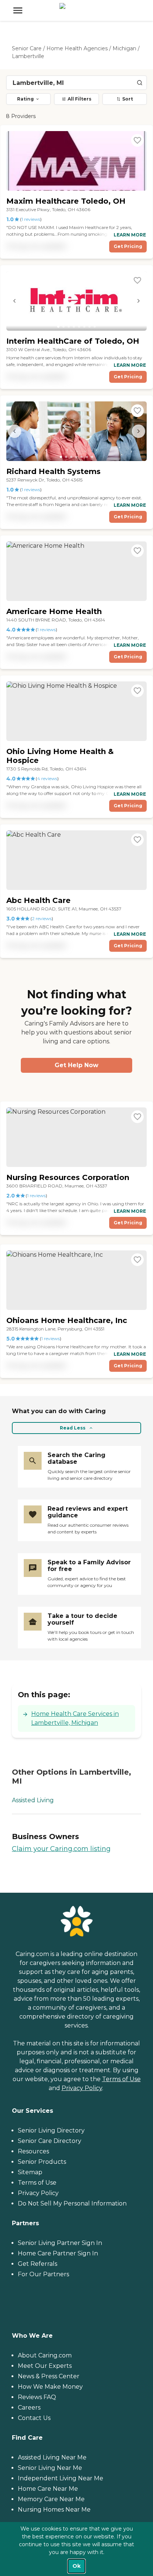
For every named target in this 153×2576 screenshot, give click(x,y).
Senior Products (42, 2162)
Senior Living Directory (51, 2130)
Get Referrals (38, 2264)
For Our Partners (43, 2274)
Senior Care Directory (50, 2141)
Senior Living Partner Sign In (60, 2243)
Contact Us (34, 2418)
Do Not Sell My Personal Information (72, 2203)
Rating (25, 99)
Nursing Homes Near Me (54, 2510)
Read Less (73, 1428)
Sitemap (30, 2172)
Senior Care (27, 48)
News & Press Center (49, 2376)
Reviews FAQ (37, 2397)
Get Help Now (76, 1065)
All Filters (79, 99)
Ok (76, 2566)
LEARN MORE (130, 235)
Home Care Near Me (48, 2489)
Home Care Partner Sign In (58, 2253)
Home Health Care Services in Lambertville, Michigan (75, 1718)
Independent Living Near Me (61, 2478)
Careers (29, 2408)
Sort (128, 99)
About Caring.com (45, 2355)
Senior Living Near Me (50, 2468)
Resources (33, 2151)
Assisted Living (33, 1800)
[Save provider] (137, 140)
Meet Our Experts (45, 2366)
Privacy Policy (82, 2088)
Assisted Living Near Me (52, 2457)
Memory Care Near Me (51, 2499)
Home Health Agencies (77, 48)
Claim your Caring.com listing (61, 1849)
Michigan (124, 48)
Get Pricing (128, 246)
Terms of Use (121, 2079)
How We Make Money (50, 2387)
